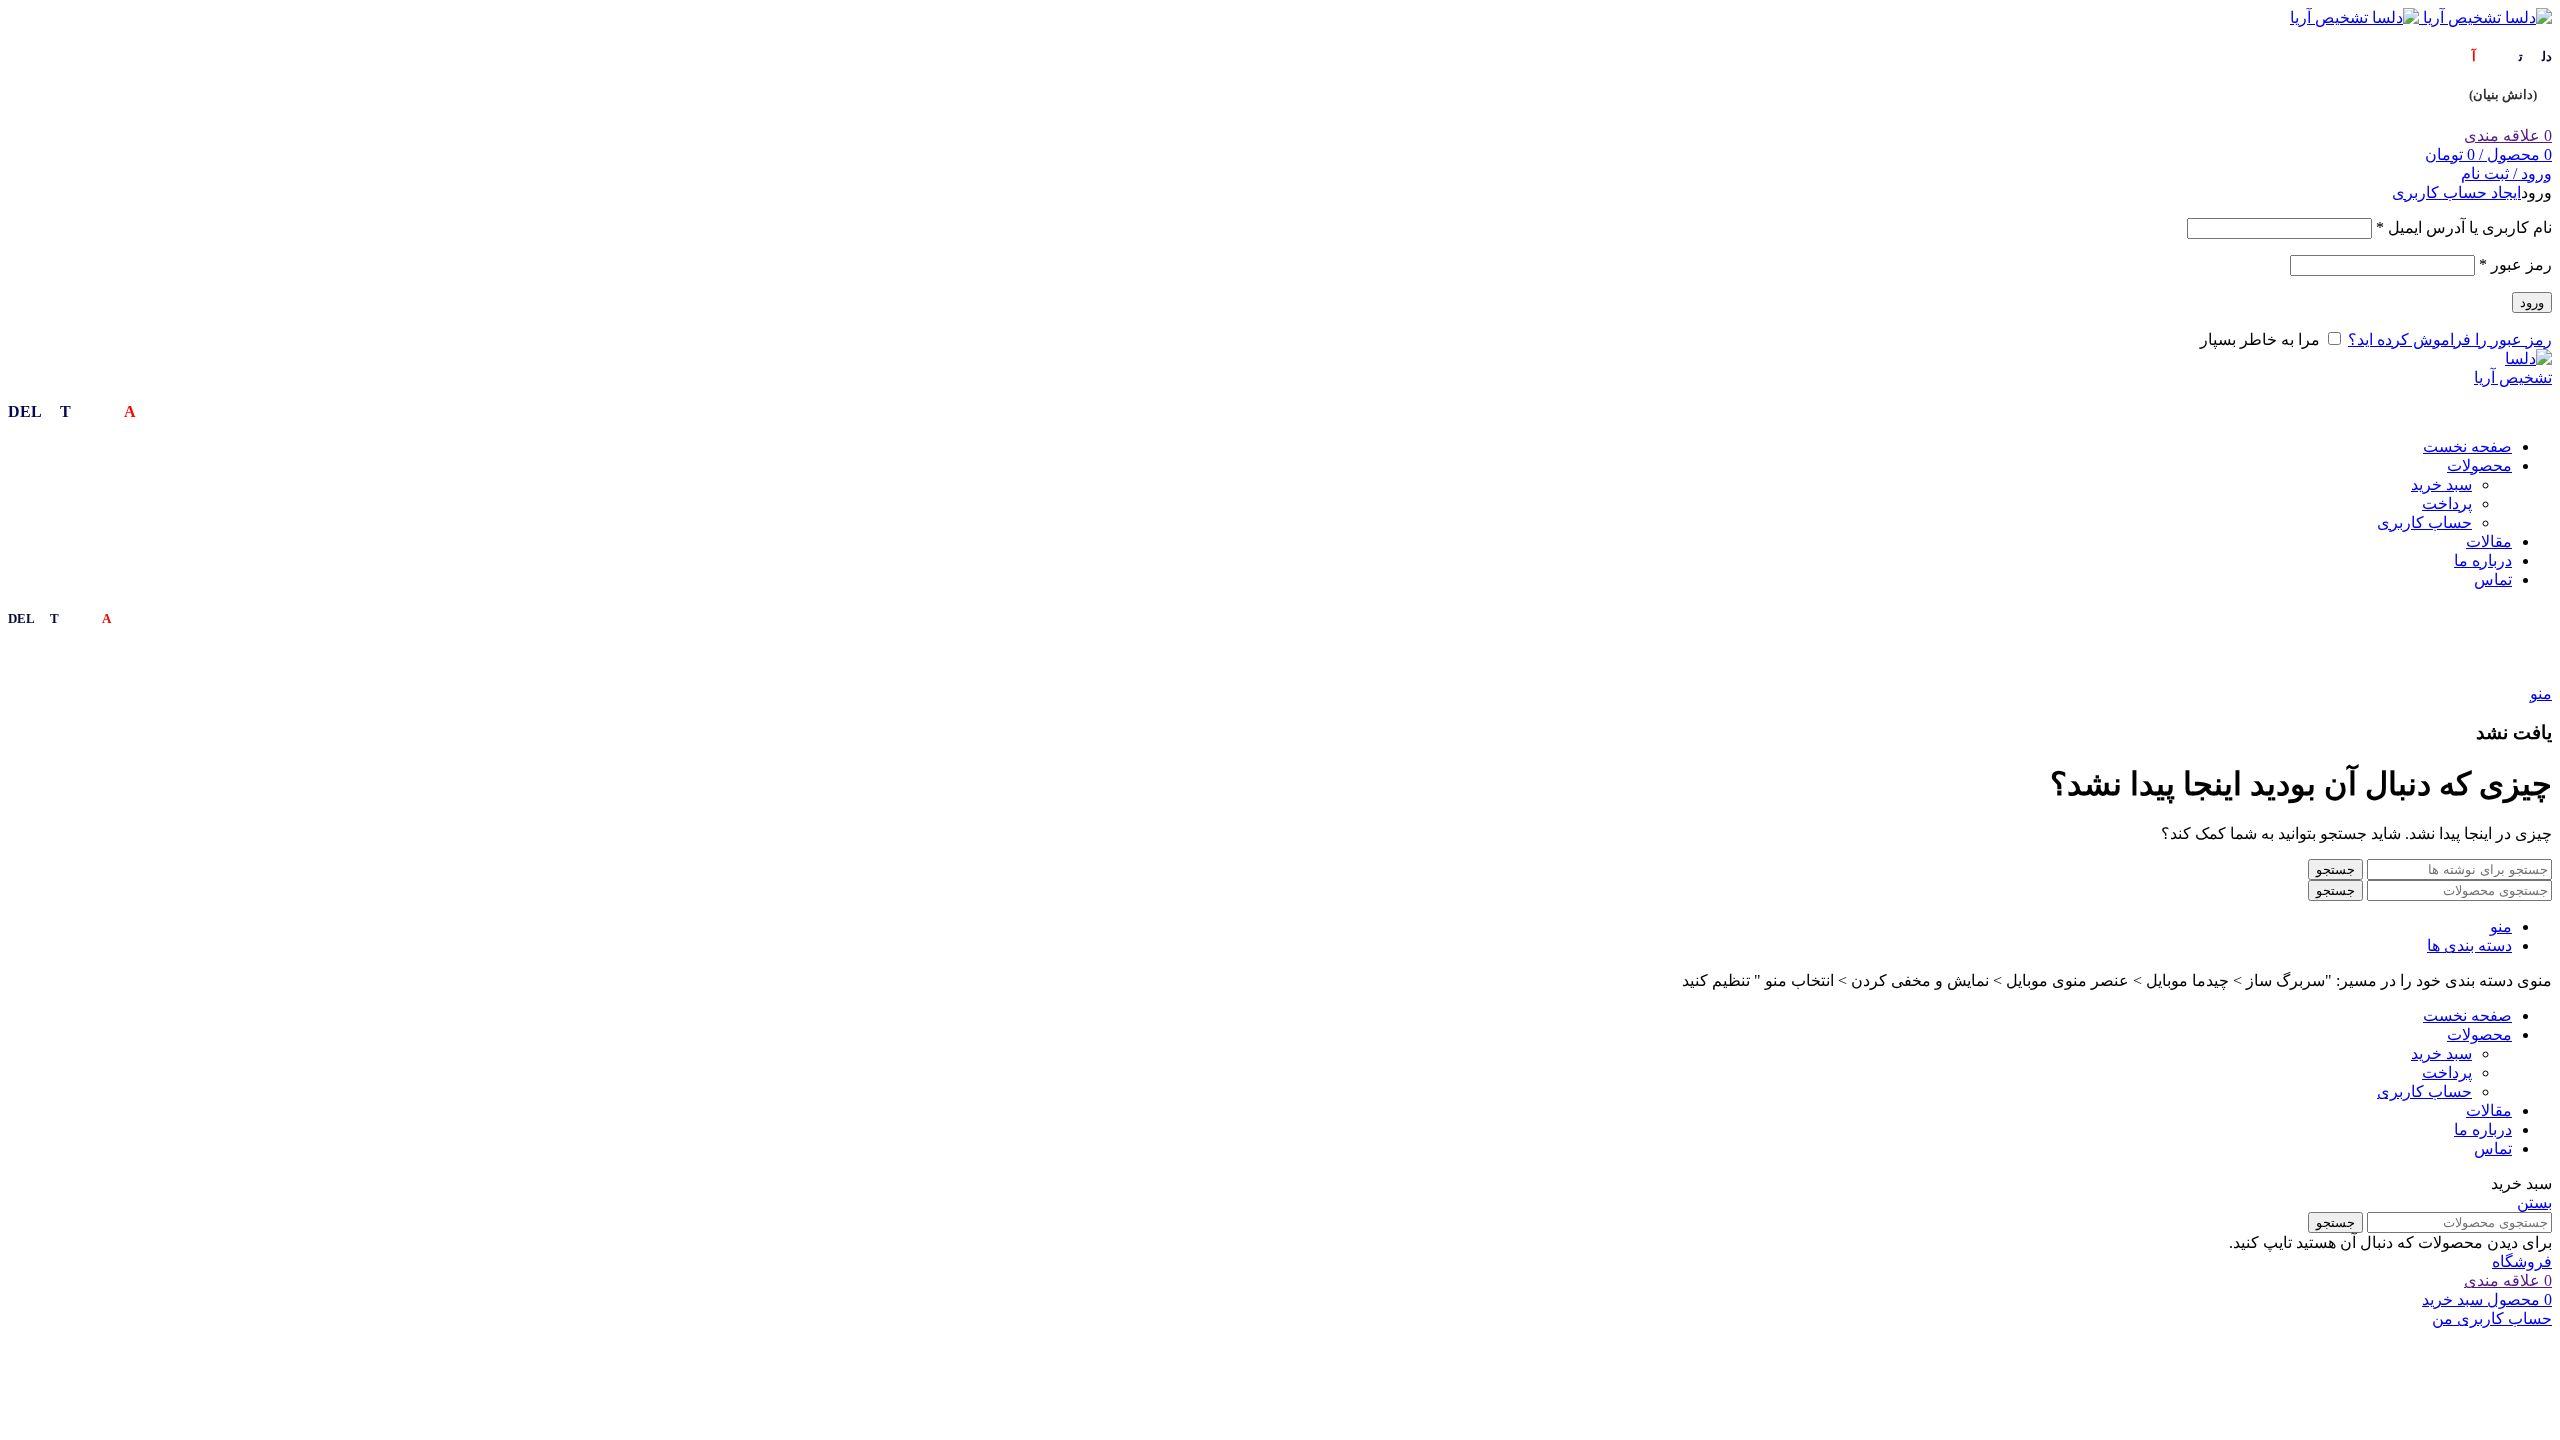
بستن (2534, 1202)
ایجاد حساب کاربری (2456, 192)
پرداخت (2447, 503)
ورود (2532, 302)
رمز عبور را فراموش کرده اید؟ (2450, 339)
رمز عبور (2515, 264)
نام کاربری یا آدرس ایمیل (2464, 227)
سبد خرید (2441, 484)
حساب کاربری (2424, 522)
